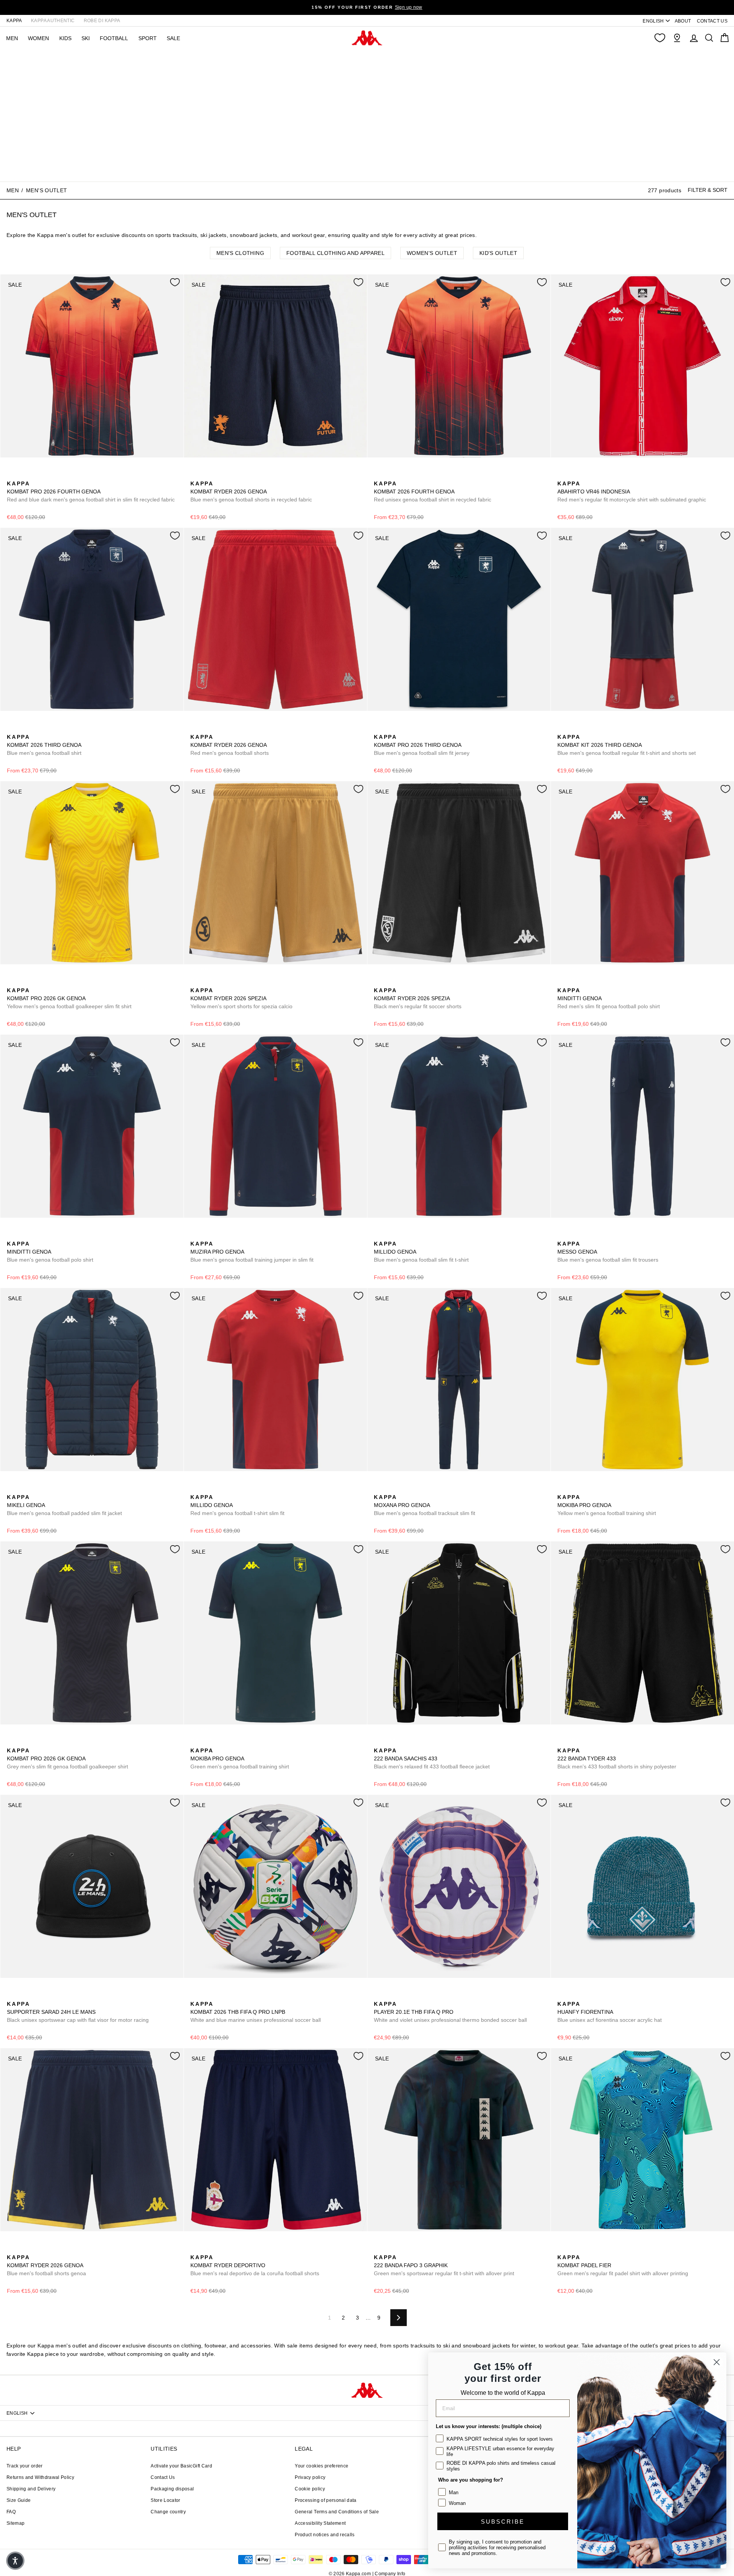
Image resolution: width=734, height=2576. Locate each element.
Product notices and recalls (325, 2535)
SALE (173, 38)
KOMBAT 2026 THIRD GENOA (44, 745)
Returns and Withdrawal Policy (40, 2477)
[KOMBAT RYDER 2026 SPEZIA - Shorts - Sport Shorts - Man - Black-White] (220, 982)
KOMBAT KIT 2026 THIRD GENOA (627, 745)
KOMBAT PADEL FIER (623, 2265)
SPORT (148, 38)
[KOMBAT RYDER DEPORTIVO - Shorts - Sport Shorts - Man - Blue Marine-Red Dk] (195, 2249)
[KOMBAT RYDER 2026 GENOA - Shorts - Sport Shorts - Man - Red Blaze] (195, 728)
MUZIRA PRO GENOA (252, 1252)
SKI (86, 38)
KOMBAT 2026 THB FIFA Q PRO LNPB (256, 2012)
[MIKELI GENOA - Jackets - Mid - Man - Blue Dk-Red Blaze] (12, 1489)
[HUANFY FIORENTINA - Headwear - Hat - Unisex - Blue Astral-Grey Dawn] (575, 1995)
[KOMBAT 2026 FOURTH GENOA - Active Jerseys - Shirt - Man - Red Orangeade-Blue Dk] (379, 475)
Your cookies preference (322, 2466)
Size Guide (19, 2500)
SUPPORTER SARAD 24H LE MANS (78, 2012)
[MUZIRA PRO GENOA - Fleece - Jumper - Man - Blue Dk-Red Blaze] (195, 1235)
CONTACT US (712, 21)
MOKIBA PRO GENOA (607, 1505)
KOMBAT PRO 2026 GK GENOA (69, 998)
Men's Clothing (240, 253)
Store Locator (166, 2500)
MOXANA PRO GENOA (425, 1505)
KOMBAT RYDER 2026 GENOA (251, 492)
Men (13, 190)
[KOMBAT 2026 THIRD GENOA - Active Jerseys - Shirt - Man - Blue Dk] (12, 728)
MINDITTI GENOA (609, 998)
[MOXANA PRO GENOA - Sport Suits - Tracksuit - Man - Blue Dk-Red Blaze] (379, 1489)
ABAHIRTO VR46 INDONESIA (632, 492)
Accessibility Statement (320, 2523)
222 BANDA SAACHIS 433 (432, 1758)
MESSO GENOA (608, 1252)
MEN (12, 38)
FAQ (11, 2512)
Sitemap (15, 2523)
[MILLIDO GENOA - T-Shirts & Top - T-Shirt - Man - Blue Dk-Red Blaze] (379, 1235)
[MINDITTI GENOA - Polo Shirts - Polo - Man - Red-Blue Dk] (562, 982)
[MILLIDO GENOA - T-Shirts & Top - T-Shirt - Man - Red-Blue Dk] (391, 1235)
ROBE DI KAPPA (102, 21)
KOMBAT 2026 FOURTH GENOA (433, 492)
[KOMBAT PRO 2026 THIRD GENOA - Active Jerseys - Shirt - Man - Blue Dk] (379, 728)
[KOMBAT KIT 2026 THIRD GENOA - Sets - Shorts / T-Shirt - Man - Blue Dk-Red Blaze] (562, 728)
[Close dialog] (717, 2362)
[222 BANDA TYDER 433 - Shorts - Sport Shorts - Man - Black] (562, 1742)
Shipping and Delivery (31, 2489)
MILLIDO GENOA (421, 1252)
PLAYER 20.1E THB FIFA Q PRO (450, 2012)
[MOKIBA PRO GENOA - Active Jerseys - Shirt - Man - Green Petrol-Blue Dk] (575, 1489)
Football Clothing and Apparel (335, 253)
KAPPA (14, 21)
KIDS (65, 38)
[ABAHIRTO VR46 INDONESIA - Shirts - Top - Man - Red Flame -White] (562, 475)
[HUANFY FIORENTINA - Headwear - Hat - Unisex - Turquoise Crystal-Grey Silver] (562, 1995)
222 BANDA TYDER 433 (617, 1758)
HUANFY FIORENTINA (610, 2012)
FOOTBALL (114, 38)
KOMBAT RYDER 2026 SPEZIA (241, 998)
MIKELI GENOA (64, 1505)
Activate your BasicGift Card (181, 2466)
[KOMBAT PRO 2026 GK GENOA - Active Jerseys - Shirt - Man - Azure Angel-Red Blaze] (24, 1742)
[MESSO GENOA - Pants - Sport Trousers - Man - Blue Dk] (562, 1235)
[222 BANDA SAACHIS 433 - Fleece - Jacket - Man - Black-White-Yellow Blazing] (379, 1742)
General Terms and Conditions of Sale (337, 2512)
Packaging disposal (172, 2489)
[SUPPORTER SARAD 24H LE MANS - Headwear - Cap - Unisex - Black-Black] (12, 1995)
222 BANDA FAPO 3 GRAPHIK (444, 2265)
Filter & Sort (708, 190)
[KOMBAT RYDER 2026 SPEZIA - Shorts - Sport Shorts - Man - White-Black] (208, 982)
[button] (15, 2561)
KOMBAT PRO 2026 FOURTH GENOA (91, 492)
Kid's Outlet (498, 253)
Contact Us (163, 2477)
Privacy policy (310, 2477)
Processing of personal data (326, 2500)
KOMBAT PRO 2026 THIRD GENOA (422, 745)
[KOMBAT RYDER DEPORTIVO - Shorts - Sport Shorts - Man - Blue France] (208, 2249)
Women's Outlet (432, 253)
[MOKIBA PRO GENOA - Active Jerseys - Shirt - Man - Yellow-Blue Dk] (562, 1489)
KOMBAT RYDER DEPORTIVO (255, 2265)
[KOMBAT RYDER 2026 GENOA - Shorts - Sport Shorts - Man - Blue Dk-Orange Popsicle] (195, 475)
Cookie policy (310, 2489)
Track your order (25, 2466)
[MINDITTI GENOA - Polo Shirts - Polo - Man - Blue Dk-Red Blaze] (575, 982)
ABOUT (683, 21)
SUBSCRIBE (503, 2522)
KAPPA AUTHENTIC (53, 21)
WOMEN (38, 38)
